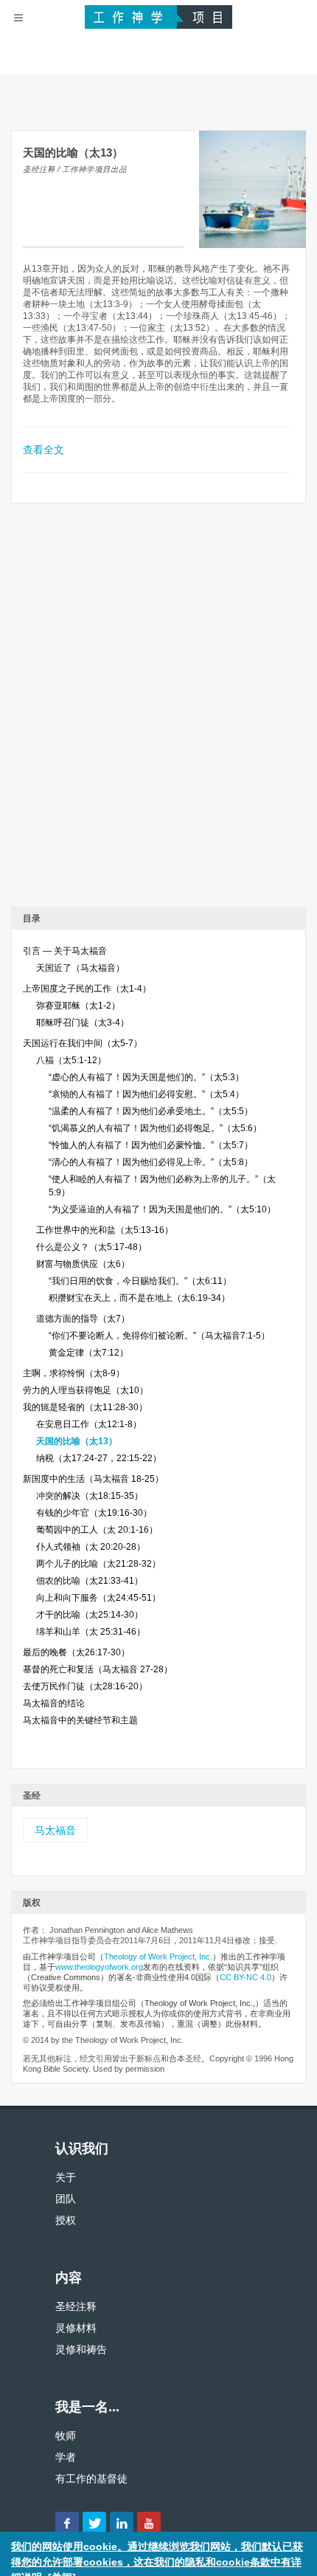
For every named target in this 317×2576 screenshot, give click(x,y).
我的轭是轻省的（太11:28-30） (85, 1407)
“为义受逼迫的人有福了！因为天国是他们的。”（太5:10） (162, 1209)
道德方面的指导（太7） (83, 1319)
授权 (66, 2220)
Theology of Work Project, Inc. (158, 1957)
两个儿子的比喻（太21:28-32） (98, 1564)
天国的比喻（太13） (77, 1441)
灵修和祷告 (81, 2349)
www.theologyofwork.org (99, 1967)
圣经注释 (76, 2307)
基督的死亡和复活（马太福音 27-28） (98, 1669)
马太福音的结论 (54, 1703)
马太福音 (55, 1830)
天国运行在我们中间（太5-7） (83, 1043)
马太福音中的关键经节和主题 (80, 1720)
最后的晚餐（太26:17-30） (76, 1652)
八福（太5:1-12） (71, 1060)
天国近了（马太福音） (80, 968)
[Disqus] (158, 710)
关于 (66, 2177)
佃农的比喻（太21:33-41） (90, 1581)
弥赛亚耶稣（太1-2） (78, 1006)
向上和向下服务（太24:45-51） (98, 1598)
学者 (66, 2457)
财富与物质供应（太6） (83, 1264)
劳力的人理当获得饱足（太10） (86, 1390)
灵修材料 (76, 2328)
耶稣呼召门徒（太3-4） (83, 1023)
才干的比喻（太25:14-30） (90, 1615)
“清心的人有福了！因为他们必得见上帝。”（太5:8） (151, 1162)
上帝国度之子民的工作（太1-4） (87, 989)
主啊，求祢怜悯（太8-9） (74, 1373)
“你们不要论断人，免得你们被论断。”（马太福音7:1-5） (159, 1336)
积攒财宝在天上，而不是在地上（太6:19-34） (139, 1298)
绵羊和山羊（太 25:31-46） (91, 1632)
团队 (66, 2199)
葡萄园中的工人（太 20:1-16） (97, 1530)
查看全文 (43, 450)
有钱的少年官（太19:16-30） (94, 1513)
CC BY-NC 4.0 (245, 1977)
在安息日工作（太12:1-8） (89, 1424)
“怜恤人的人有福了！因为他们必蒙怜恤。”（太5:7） (151, 1145)
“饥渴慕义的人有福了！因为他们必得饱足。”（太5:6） (155, 1128)
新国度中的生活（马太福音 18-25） (93, 1479)
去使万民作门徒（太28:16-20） (85, 1686)
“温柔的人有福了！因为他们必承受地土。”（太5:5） (151, 1111)
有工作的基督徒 (91, 2479)
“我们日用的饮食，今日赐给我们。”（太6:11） (140, 1281)
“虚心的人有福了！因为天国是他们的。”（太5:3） (146, 1077)
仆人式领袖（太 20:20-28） (91, 1547)
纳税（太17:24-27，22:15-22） (99, 1458)
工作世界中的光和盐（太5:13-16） (105, 1230)
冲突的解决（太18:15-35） (90, 1496)
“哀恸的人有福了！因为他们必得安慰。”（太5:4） (146, 1094)
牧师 (66, 2436)
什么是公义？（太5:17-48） (91, 1247)
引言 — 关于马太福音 (65, 951)
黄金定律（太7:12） (88, 1353)
